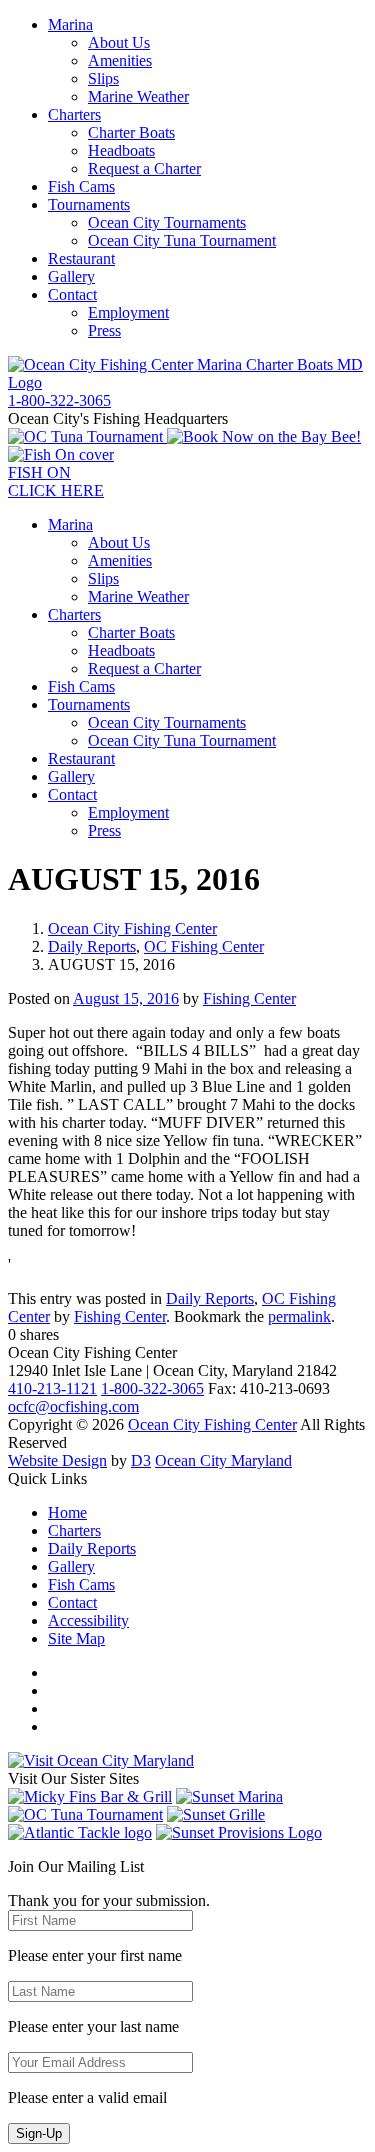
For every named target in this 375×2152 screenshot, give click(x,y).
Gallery (71, 276)
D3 (141, 1460)
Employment (128, 312)
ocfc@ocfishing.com (73, 1406)
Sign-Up (39, 2133)
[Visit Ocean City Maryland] (101, 1760)
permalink (299, 1316)
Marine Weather (138, 96)
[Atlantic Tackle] (80, 1832)
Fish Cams (81, 186)
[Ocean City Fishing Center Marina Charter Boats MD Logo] (187, 382)
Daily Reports (92, 946)
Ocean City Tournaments (167, 222)
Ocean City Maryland (223, 1460)
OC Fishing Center (204, 946)
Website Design (57, 1460)
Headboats (121, 150)
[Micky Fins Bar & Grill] (90, 1796)
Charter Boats (131, 132)
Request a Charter (144, 168)
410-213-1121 (52, 1388)
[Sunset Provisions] (239, 1832)
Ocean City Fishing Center (132, 928)
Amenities (120, 60)
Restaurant (81, 258)
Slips (103, 78)
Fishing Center (249, 998)
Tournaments (89, 204)
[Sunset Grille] (216, 1814)
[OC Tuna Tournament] (87, 436)
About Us (119, 42)
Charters (74, 114)
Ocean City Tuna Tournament (182, 240)
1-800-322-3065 (152, 1388)
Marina (70, 24)
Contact (72, 294)
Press (104, 330)
